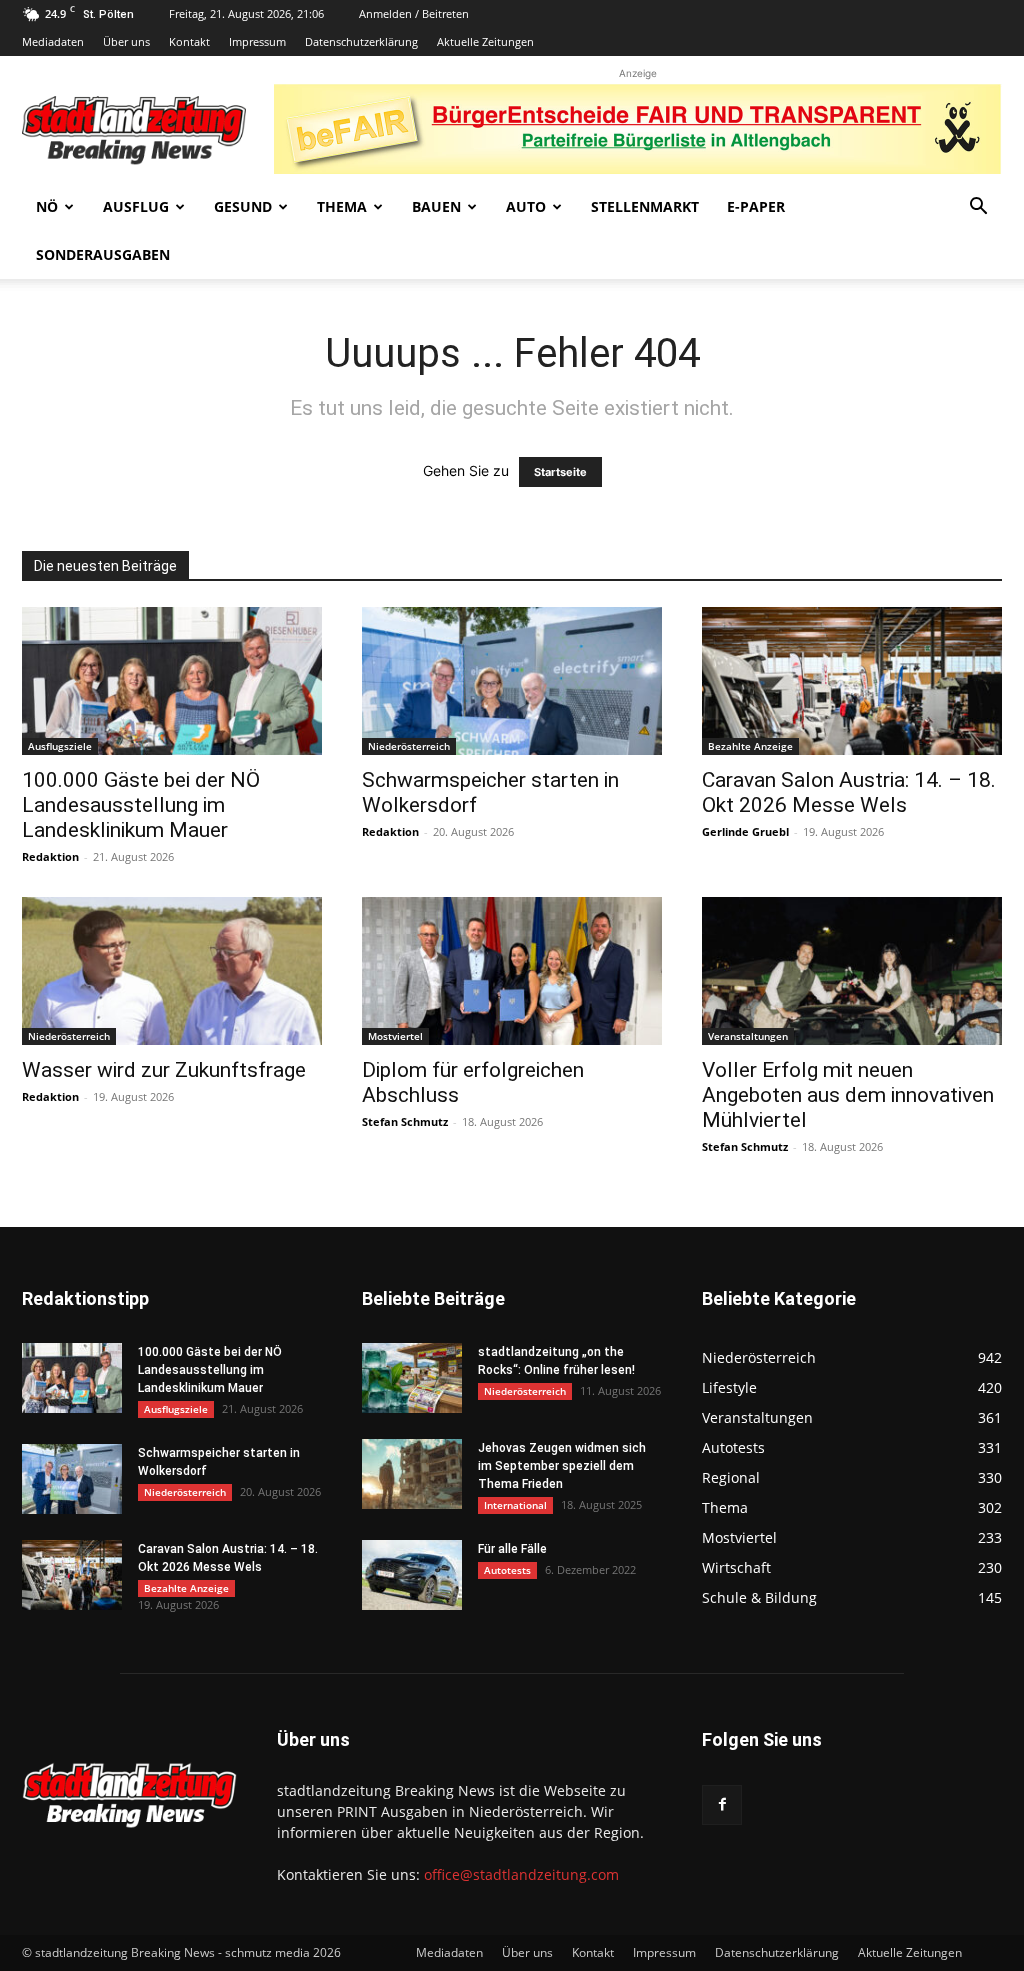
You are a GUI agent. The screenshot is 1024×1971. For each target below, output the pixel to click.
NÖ (47, 206)
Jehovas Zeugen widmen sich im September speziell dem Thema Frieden (562, 1466)
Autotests (507, 1570)
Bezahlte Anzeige (750, 746)
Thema (342, 206)
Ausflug (136, 206)
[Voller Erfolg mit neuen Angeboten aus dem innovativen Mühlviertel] (852, 971)
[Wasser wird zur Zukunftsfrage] (172, 971)
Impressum (257, 41)
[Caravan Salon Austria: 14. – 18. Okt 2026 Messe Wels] (852, 681)
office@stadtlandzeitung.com (521, 1874)
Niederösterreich (409, 746)
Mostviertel (395, 1036)
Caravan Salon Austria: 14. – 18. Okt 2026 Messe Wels (849, 792)
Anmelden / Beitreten (414, 13)
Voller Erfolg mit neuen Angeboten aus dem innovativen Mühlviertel (848, 1095)
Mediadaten (53, 41)
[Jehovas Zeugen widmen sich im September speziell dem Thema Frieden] (412, 1474)
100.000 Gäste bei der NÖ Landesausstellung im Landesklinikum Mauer (141, 805)
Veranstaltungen (748, 1036)
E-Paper (756, 206)
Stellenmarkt (645, 206)
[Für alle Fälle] (412, 1575)
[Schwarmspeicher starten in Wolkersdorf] (512, 681)
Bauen (436, 206)
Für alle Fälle (512, 1549)
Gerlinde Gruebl (745, 831)
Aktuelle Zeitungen (485, 41)
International (515, 1505)
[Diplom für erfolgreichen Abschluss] (512, 971)
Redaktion (50, 856)
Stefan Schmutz (405, 1121)
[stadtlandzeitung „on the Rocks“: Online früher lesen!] (412, 1378)
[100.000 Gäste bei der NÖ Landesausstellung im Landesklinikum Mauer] (172, 681)
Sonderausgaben (103, 254)
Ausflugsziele (60, 746)
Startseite (560, 472)
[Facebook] (722, 1805)
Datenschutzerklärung (361, 41)
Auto (526, 206)
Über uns (126, 41)
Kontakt (189, 41)
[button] (978, 208)
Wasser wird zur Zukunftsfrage (164, 1070)
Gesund (243, 206)
